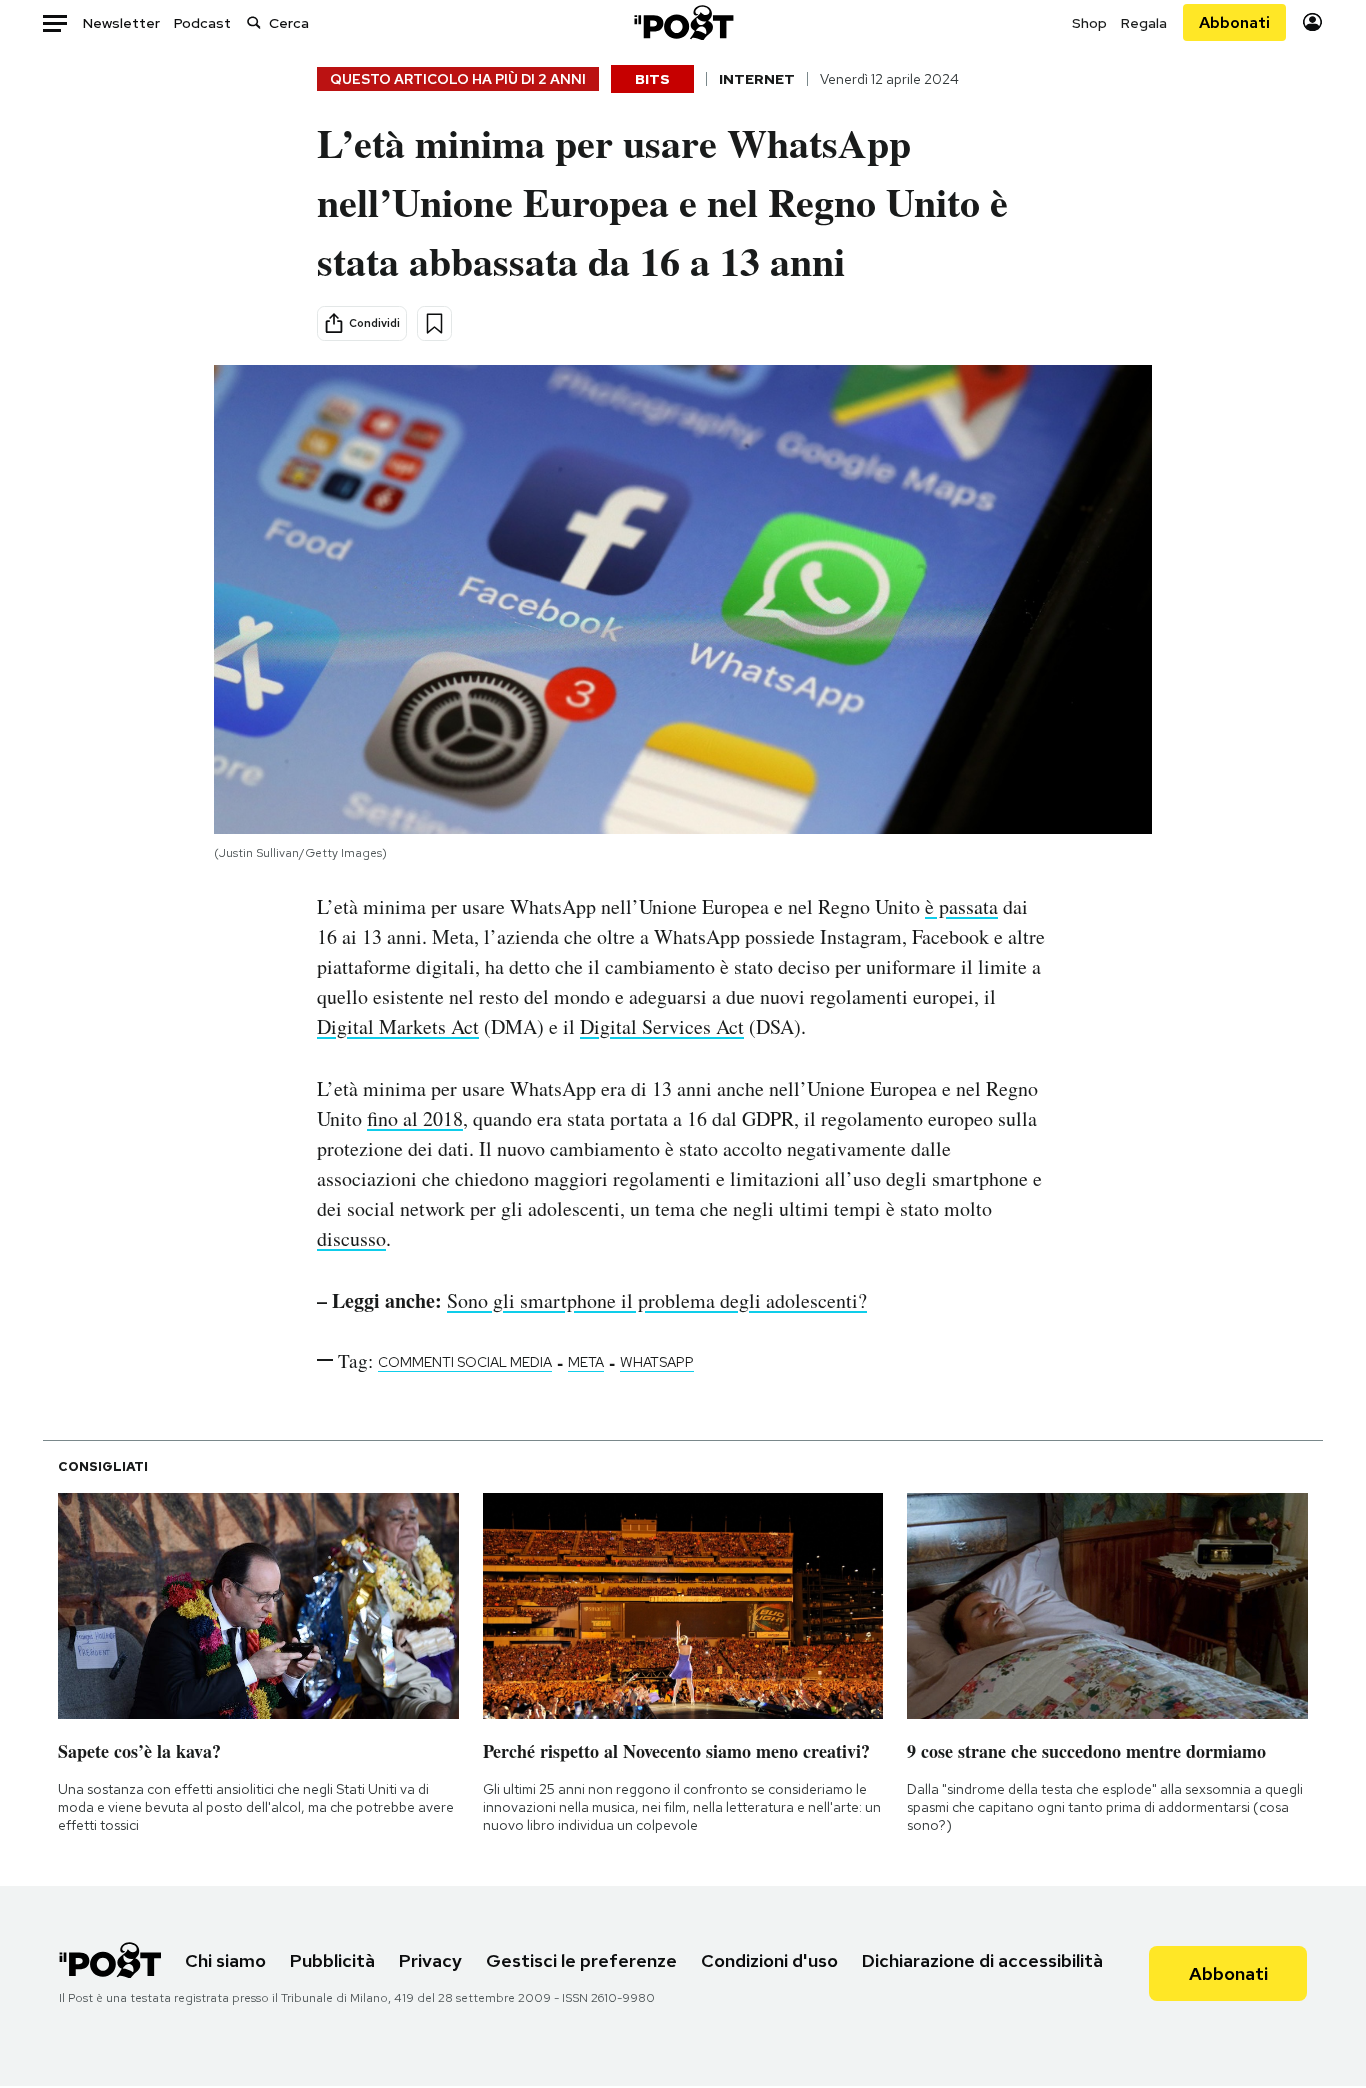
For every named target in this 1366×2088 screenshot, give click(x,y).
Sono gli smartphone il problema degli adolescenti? (657, 1300)
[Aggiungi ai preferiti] (434, 323)
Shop (1089, 23)
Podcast (202, 23)
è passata (961, 906)
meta (586, 1362)
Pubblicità (332, 1960)
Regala (1144, 23)
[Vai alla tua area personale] (1312, 22)
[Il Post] (683, 22)
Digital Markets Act (398, 1026)
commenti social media (465, 1362)
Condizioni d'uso (769, 1960)
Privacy (430, 1960)
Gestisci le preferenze (581, 1960)
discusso (351, 1238)
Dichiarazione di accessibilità (982, 1960)
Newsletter (121, 23)
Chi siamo (225, 1960)
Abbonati (1234, 22)
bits (652, 79)
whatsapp (657, 1362)
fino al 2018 (415, 1118)
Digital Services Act (662, 1026)
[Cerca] (254, 22)
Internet (757, 79)
